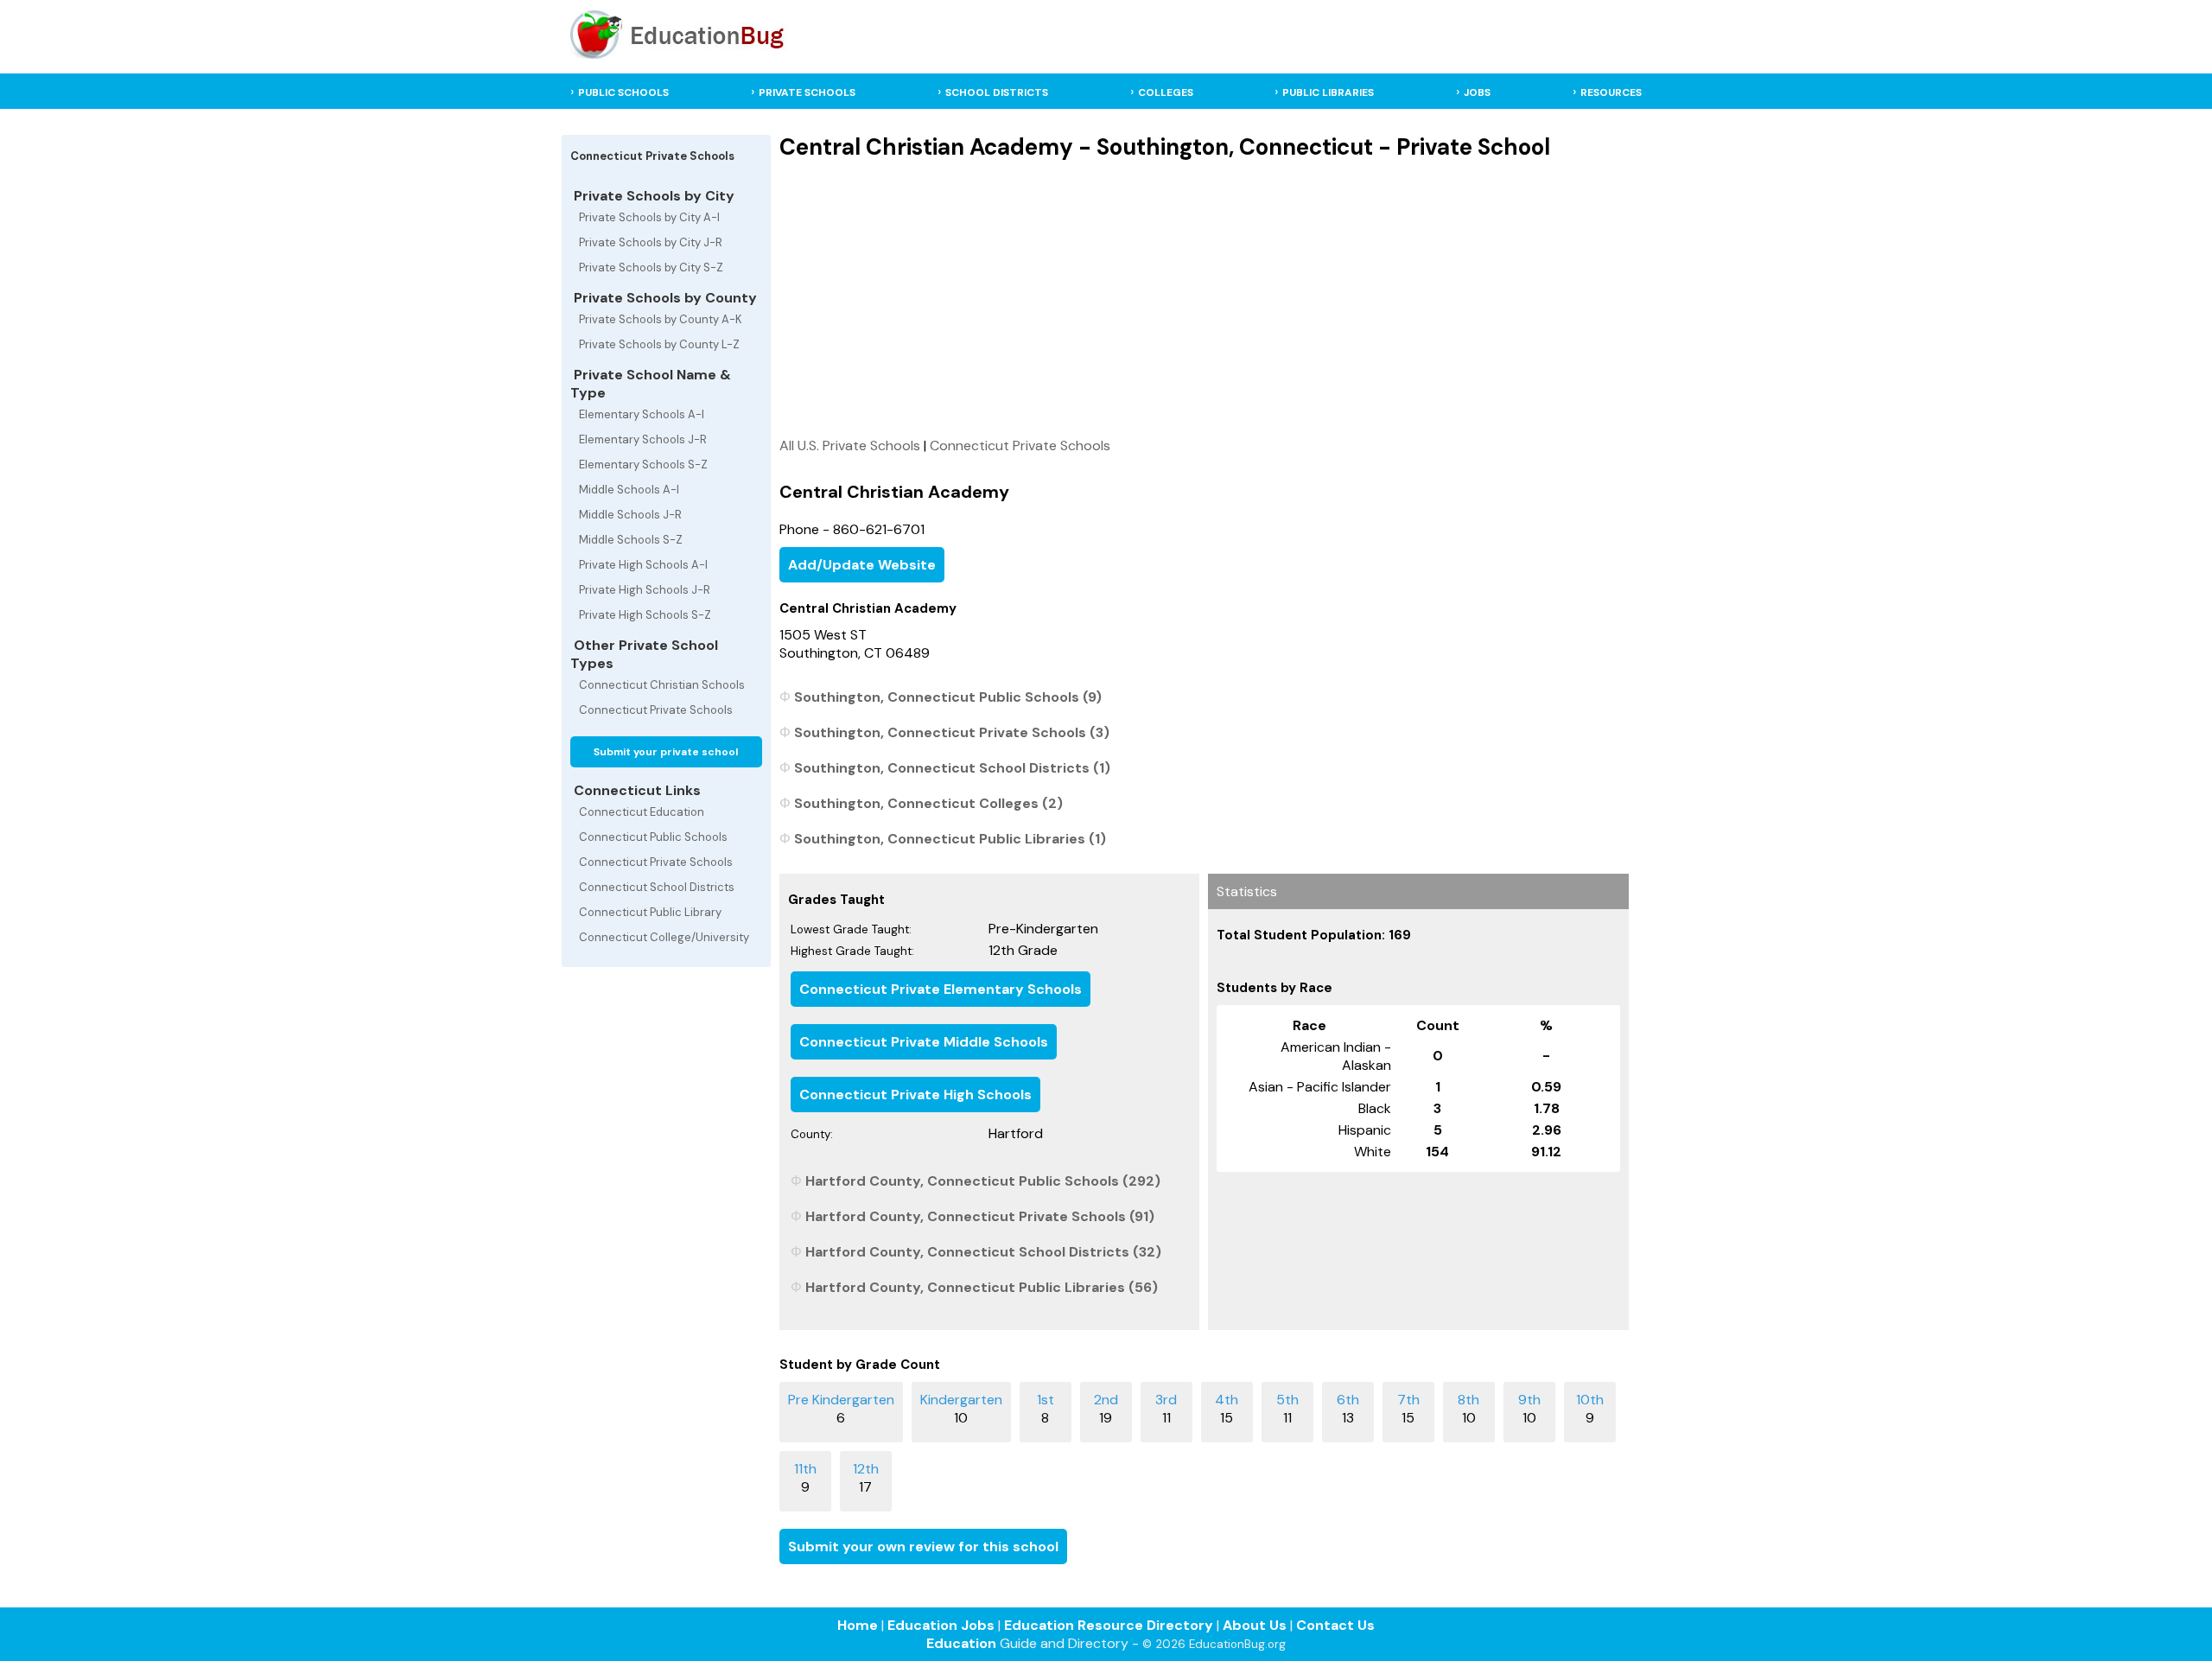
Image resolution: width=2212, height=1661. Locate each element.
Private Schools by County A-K (661, 319)
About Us (1255, 1625)
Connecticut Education (642, 812)
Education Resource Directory (1109, 1625)
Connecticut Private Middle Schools (924, 1042)
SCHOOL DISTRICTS (997, 92)
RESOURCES (1611, 92)
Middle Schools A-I (629, 490)
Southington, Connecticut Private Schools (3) (952, 732)
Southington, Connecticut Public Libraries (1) (950, 839)
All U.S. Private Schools (850, 445)
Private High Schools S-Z (645, 615)
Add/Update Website (862, 565)
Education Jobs (941, 1625)
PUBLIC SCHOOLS (623, 92)
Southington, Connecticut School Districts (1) (952, 768)
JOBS (1477, 92)
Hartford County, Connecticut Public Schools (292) (983, 1181)
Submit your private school (666, 752)
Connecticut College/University (664, 937)
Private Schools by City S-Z (651, 267)
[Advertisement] (1204, 298)
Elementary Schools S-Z (643, 465)
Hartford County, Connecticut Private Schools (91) (980, 1216)
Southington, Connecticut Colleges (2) (928, 803)
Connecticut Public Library (650, 912)
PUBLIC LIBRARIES (1328, 92)
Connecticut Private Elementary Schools (941, 989)
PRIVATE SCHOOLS (807, 92)
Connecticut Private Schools (656, 710)
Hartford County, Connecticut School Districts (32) (983, 1252)
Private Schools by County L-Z (659, 344)
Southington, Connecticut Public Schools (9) (948, 697)
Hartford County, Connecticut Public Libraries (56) (982, 1287)
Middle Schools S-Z (631, 540)
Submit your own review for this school (923, 1546)
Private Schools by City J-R (651, 242)
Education (961, 1643)
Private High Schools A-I (643, 565)
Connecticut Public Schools (653, 837)
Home (858, 1625)
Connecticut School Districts (657, 887)
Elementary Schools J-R (643, 439)
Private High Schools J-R (645, 590)
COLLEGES (1166, 92)
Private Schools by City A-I (649, 217)
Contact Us (1335, 1625)
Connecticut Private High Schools (915, 1095)
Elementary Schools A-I (642, 414)
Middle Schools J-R (630, 515)
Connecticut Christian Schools (662, 685)
